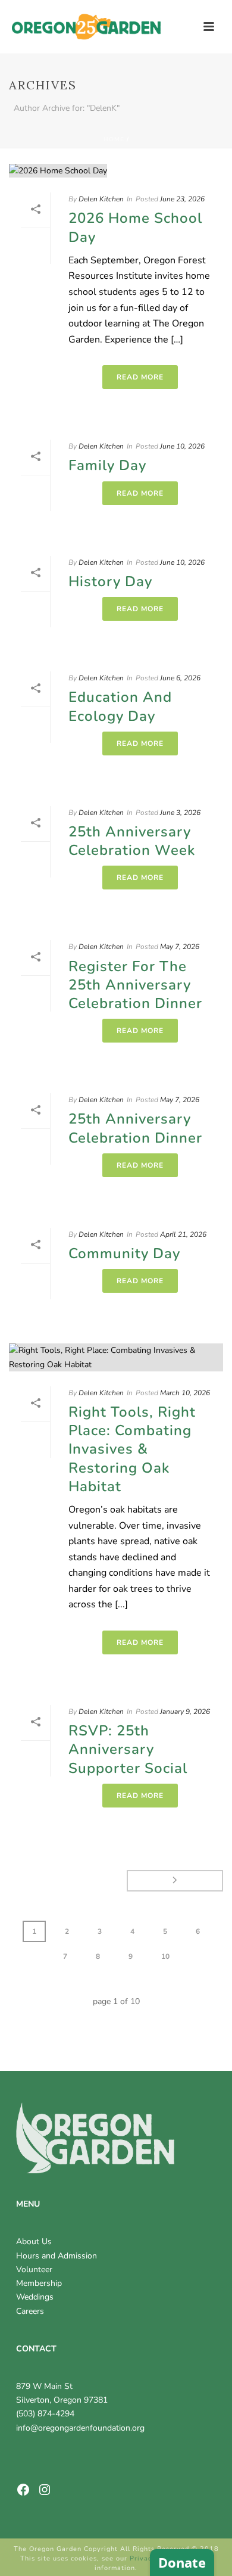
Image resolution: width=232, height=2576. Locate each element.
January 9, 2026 (185, 1712)
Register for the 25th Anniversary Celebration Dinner (135, 985)
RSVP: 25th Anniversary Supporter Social (128, 1749)
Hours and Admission (57, 2256)
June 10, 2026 (182, 446)
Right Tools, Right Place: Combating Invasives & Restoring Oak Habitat (132, 1449)
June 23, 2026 (182, 199)
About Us (34, 2241)
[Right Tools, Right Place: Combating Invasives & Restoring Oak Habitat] (116, 1357)
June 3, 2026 (180, 813)
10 (165, 1956)
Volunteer (34, 2269)
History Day (110, 581)
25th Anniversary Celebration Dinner (135, 1128)
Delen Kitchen (101, 199)
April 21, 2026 (183, 1234)
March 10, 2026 (185, 1393)
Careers (30, 2311)
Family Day (107, 465)
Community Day (124, 1253)
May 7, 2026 (180, 947)
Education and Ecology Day (120, 706)
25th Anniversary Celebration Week (132, 841)
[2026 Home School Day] (116, 170)
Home (114, 139)
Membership (39, 2283)
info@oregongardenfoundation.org (80, 2428)
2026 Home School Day (135, 227)
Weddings (35, 2297)
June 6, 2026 (180, 678)
